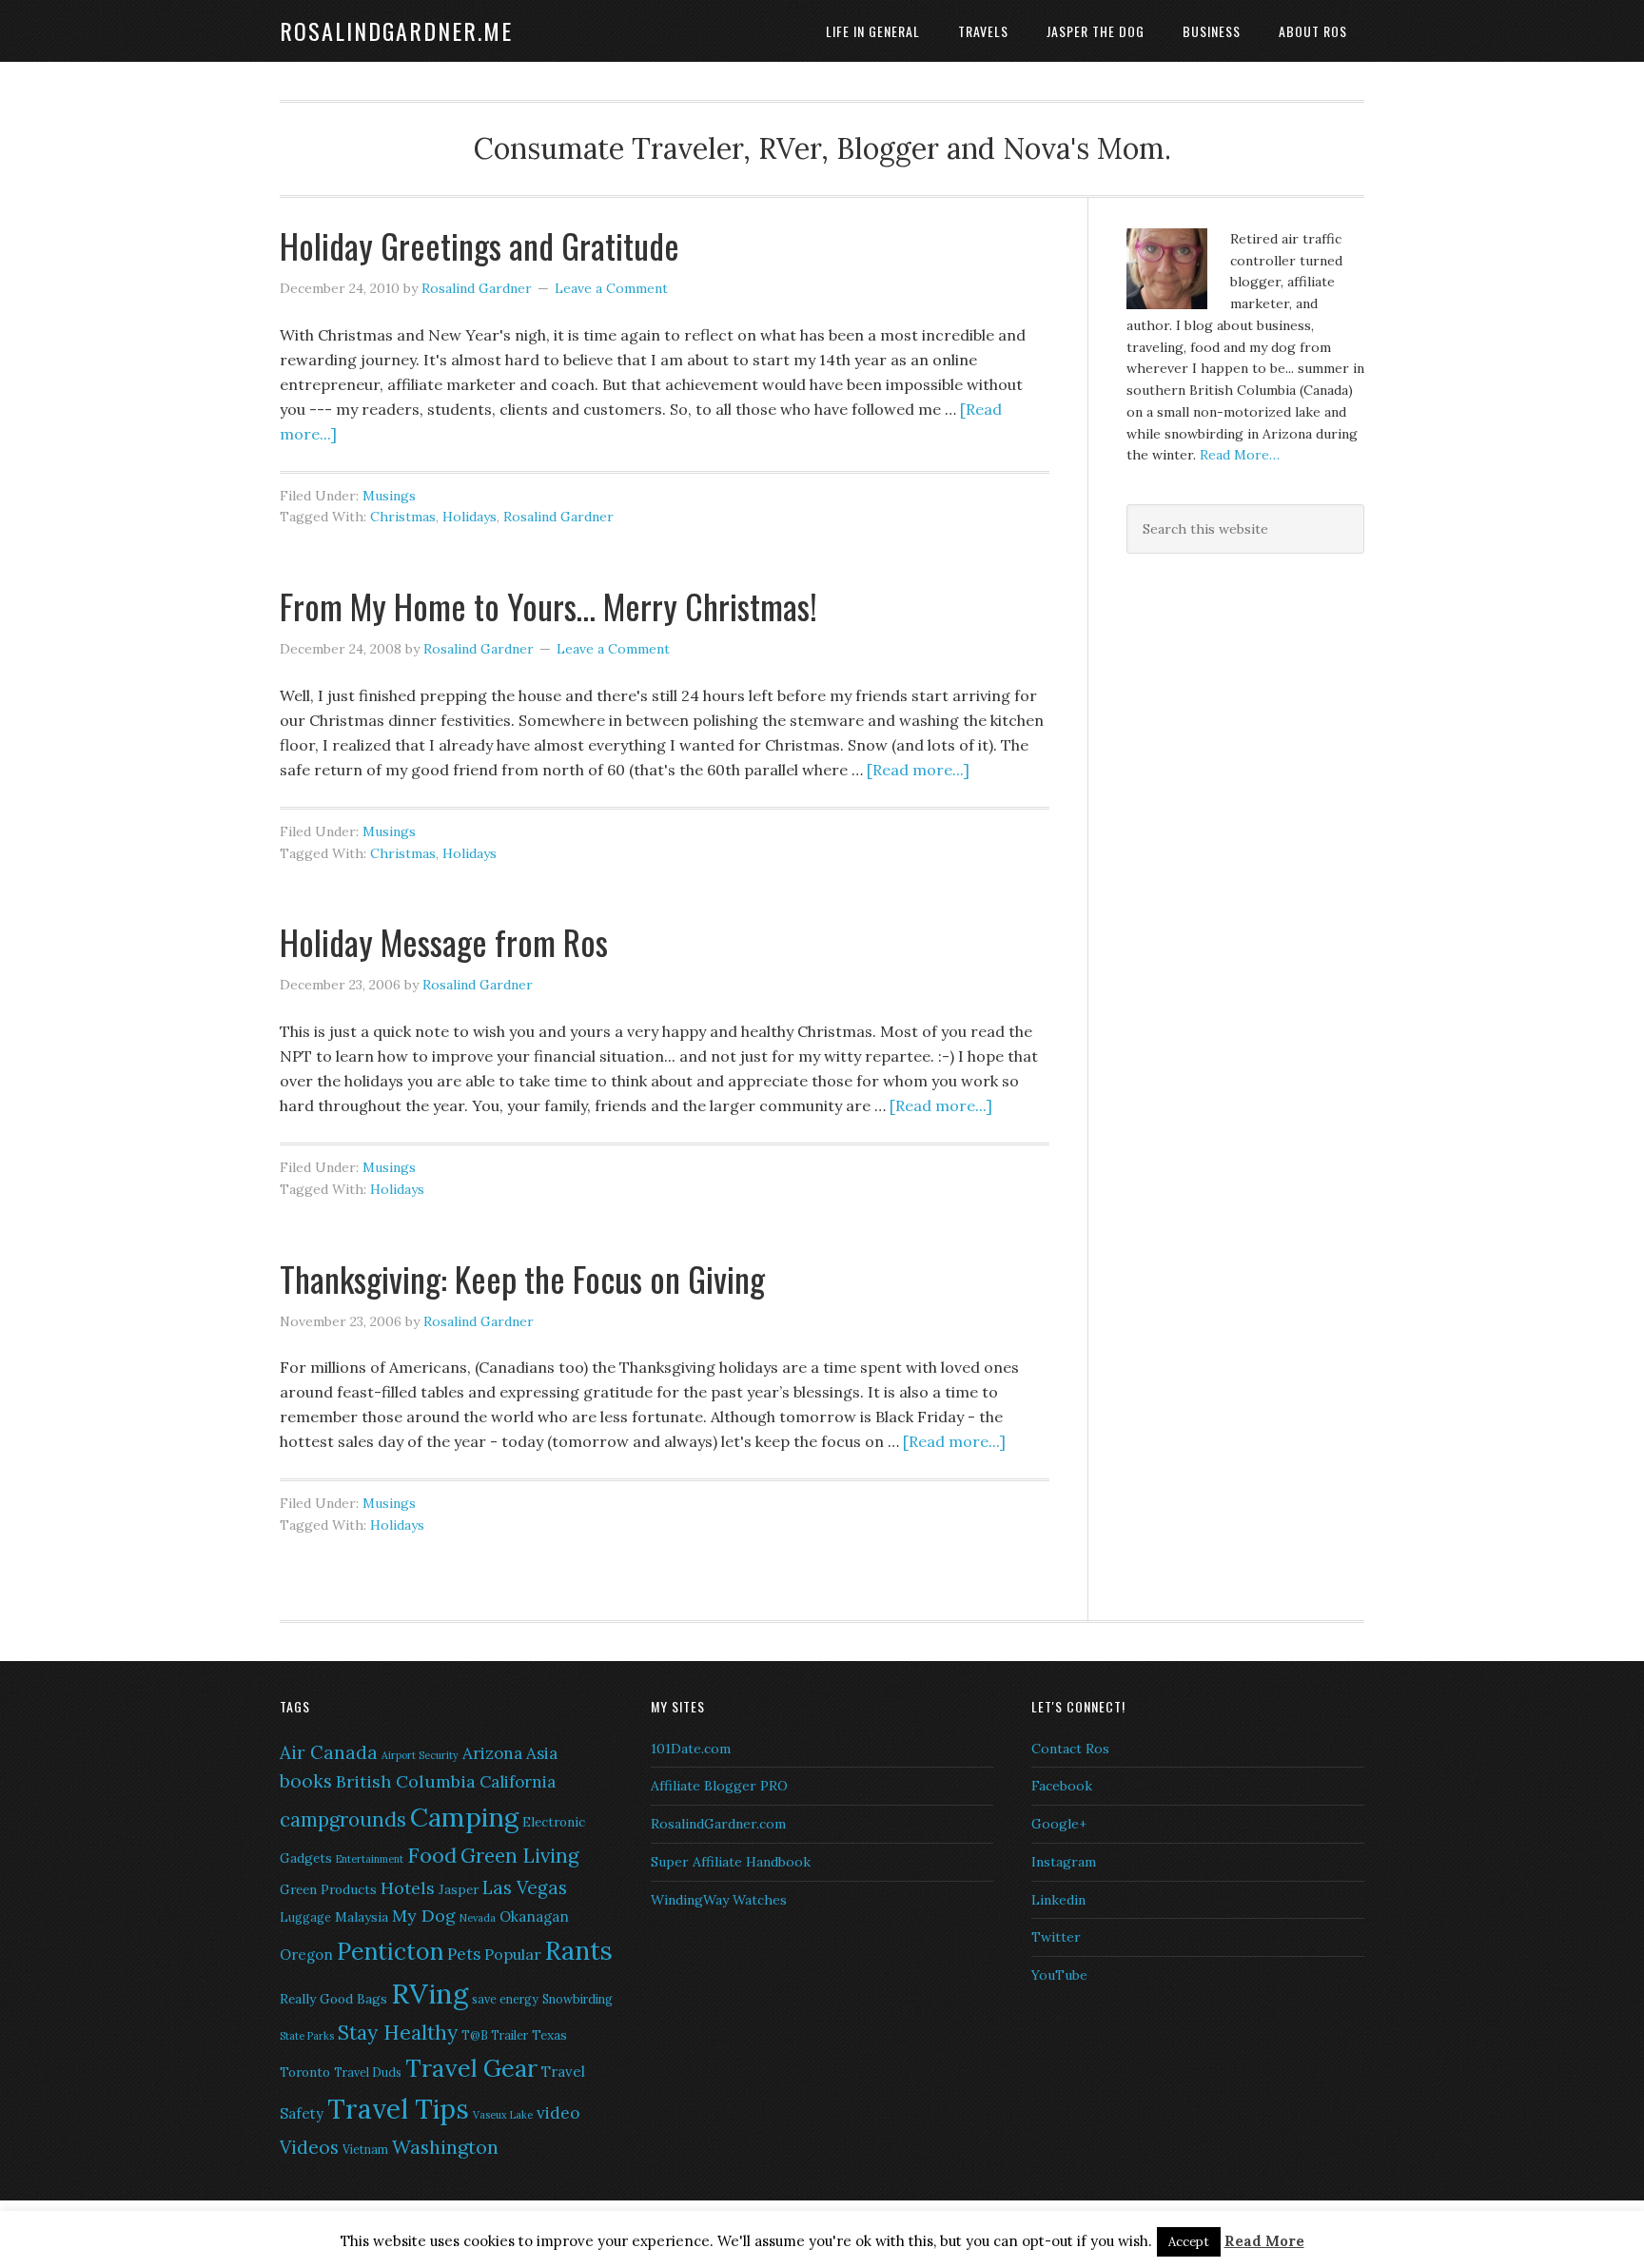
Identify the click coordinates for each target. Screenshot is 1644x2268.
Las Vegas (525, 1887)
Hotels (408, 1888)
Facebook (1062, 1786)
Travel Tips (398, 2109)
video (558, 2113)
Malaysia (362, 1917)
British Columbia (406, 1781)
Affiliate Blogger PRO (719, 1786)
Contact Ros (1070, 1749)
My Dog (424, 1916)
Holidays (470, 517)
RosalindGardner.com (718, 1824)
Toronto (305, 2072)
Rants (579, 1950)
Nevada (478, 1918)
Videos (309, 2147)
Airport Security (420, 1755)
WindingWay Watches (719, 1900)
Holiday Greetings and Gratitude (479, 245)
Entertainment (370, 1859)
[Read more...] (918, 770)
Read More (1264, 2241)
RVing (430, 1993)
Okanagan (534, 1916)
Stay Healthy (398, 2033)
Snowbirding (577, 1999)
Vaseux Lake (503, 2115)
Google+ (1059, 1824)
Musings (389, 496)
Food (432, 1855)
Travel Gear (471, 2068)
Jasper (459, 1889)
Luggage (305, 1917)
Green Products (328, 1889)
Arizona (492, 1753)
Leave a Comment (611, 288)
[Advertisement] (1245, 711)
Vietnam (365, 2150)
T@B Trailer (495, 2035)
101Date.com (691, 1749)
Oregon (306, 1955)
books (306, 1781)
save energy (505, 1999)
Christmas (403, 517)
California (518, 1782)
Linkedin (1058, 1900)
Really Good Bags (333, 1999)
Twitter (1056, 1937)
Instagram (1064, 1862)
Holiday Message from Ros (444, 941)
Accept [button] (1189, 2242)
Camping (464, 1817)
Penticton (390, 1951)
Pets (464, 1954)
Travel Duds (368, 2072)
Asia (542, 1753)
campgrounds (343, 1819)
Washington (445, 2147)
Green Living (519, 1856)
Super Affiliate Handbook (731, 1862)
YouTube (1059, 1975)
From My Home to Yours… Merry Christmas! (548, 606)
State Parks (307, 2036)
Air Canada (329, 1752)
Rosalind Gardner (558, 517)
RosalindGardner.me (396, 30)
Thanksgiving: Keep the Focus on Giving (522, 1278)
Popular (513, 1954)
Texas (549, 2035)
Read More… (1240, 455)
